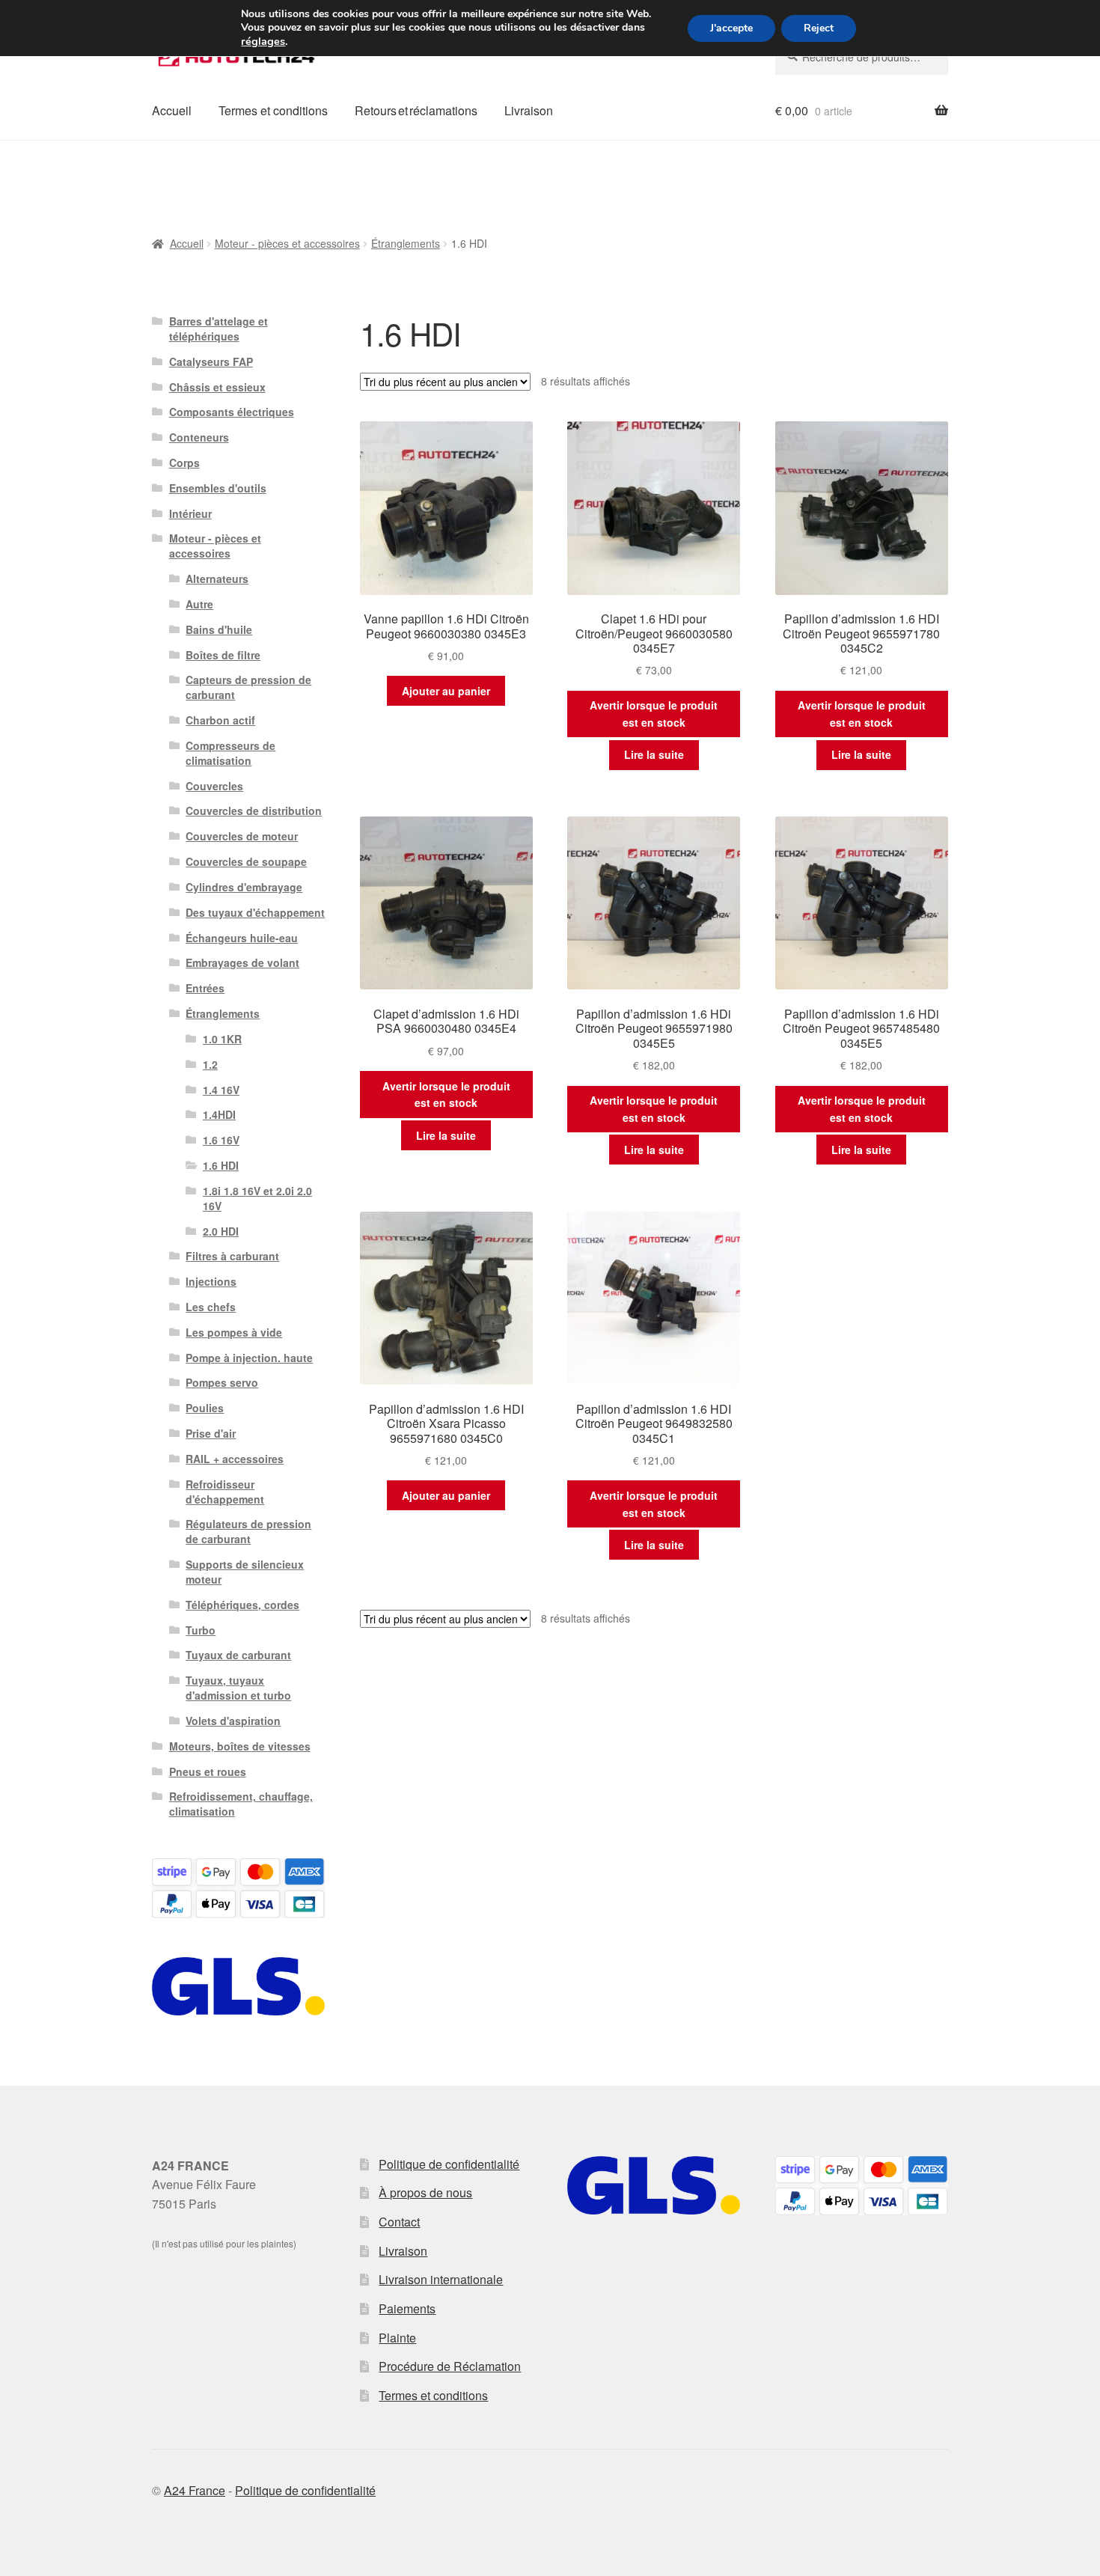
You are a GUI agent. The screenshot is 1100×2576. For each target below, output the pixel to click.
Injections (211, 1281)
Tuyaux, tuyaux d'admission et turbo (238, 1688)
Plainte (397, 2338)
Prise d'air (211, 1433)
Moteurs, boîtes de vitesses (240, 1746)
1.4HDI (219, 1114)
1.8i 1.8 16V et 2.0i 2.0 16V (257, 1198)
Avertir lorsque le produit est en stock (654, 714)
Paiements (407, 2308)
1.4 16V (221, 1090)
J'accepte (731, 28)
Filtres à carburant (232, 1256)
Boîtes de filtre (223, 655)
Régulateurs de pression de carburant (248, 1531)
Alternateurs (217, 579)
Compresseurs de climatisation (230, 753)
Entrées (205, 988)
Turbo (201, 1630)
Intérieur (190, 513)
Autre (199, 604)
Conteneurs (199, 437)
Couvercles (214, 786)
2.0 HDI (221, 1231)
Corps (184, 463)
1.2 (210, 1064)
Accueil (172, 110)
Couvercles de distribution (254, 811)
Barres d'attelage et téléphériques (219, 329)
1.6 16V (221, 1140)
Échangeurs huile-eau (242, 938)
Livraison (529, 110)
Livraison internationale (441, 2279)
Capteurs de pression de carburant (248, 687)
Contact (399, 2222)
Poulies (205, 1408)
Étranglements (406, 243)
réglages (263, 41)
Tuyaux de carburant (238, 1655)
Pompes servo (222, 1382)
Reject (819, 28)
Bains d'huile (219, 629)
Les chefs (211, 1307)
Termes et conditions (273, 110)
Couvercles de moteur (242, 836)
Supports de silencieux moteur (245, 1572)
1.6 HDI (221, 1165)
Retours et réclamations (416, 110)
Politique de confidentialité (449, 2164)
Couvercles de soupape (246, 861)
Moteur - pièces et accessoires (287, 243)
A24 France (195, 2490)
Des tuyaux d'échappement (255, 912)
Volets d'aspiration (233, 1721)
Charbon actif (220, 720)
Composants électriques (232, 412)
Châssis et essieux (217, 387)
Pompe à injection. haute (249, 1358)
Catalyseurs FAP (211, 361)
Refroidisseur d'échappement (225, 1492)
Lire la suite (654, 754)
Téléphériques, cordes (242, 1605)
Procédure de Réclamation (450, 2366)
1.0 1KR (222, 1039)
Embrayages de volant (242, 962)
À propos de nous (425, 2192)
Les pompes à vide (234, 1332)
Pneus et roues (208, 1771)
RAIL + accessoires (235, 1459)
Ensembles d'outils (218, 488)
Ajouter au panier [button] (446, 691)
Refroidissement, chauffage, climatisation (241, 1804)
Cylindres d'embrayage (244, 887)
